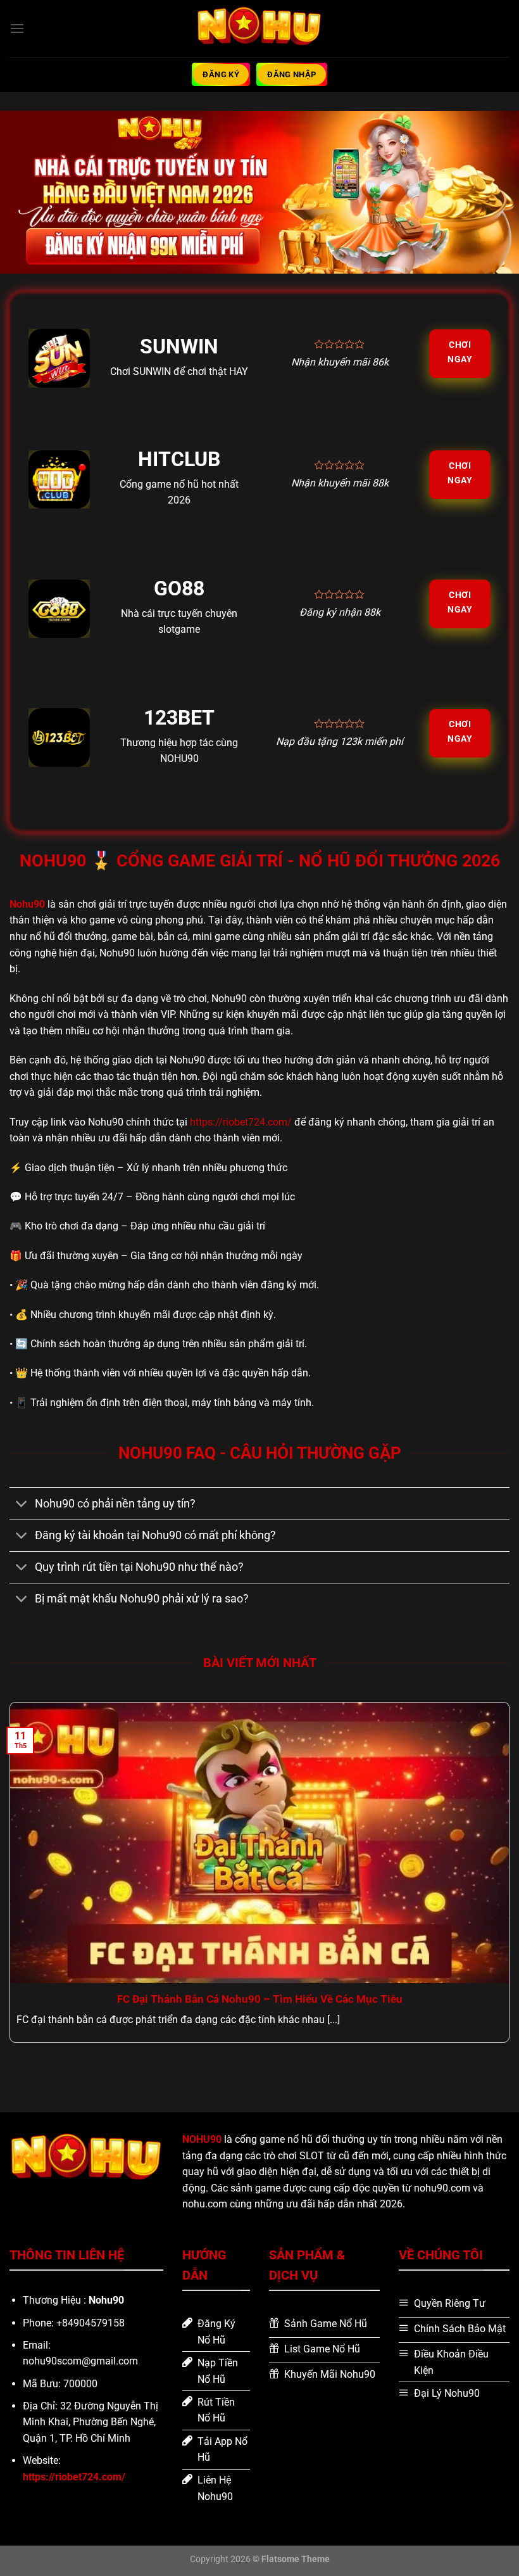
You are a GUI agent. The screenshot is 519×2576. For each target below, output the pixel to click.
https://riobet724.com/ (241, 1122)
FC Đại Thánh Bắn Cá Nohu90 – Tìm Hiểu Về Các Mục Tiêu (260, 1999)
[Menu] (17, 28)
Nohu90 (27, 904)
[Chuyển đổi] (22, 1505)
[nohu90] (259, 28)
